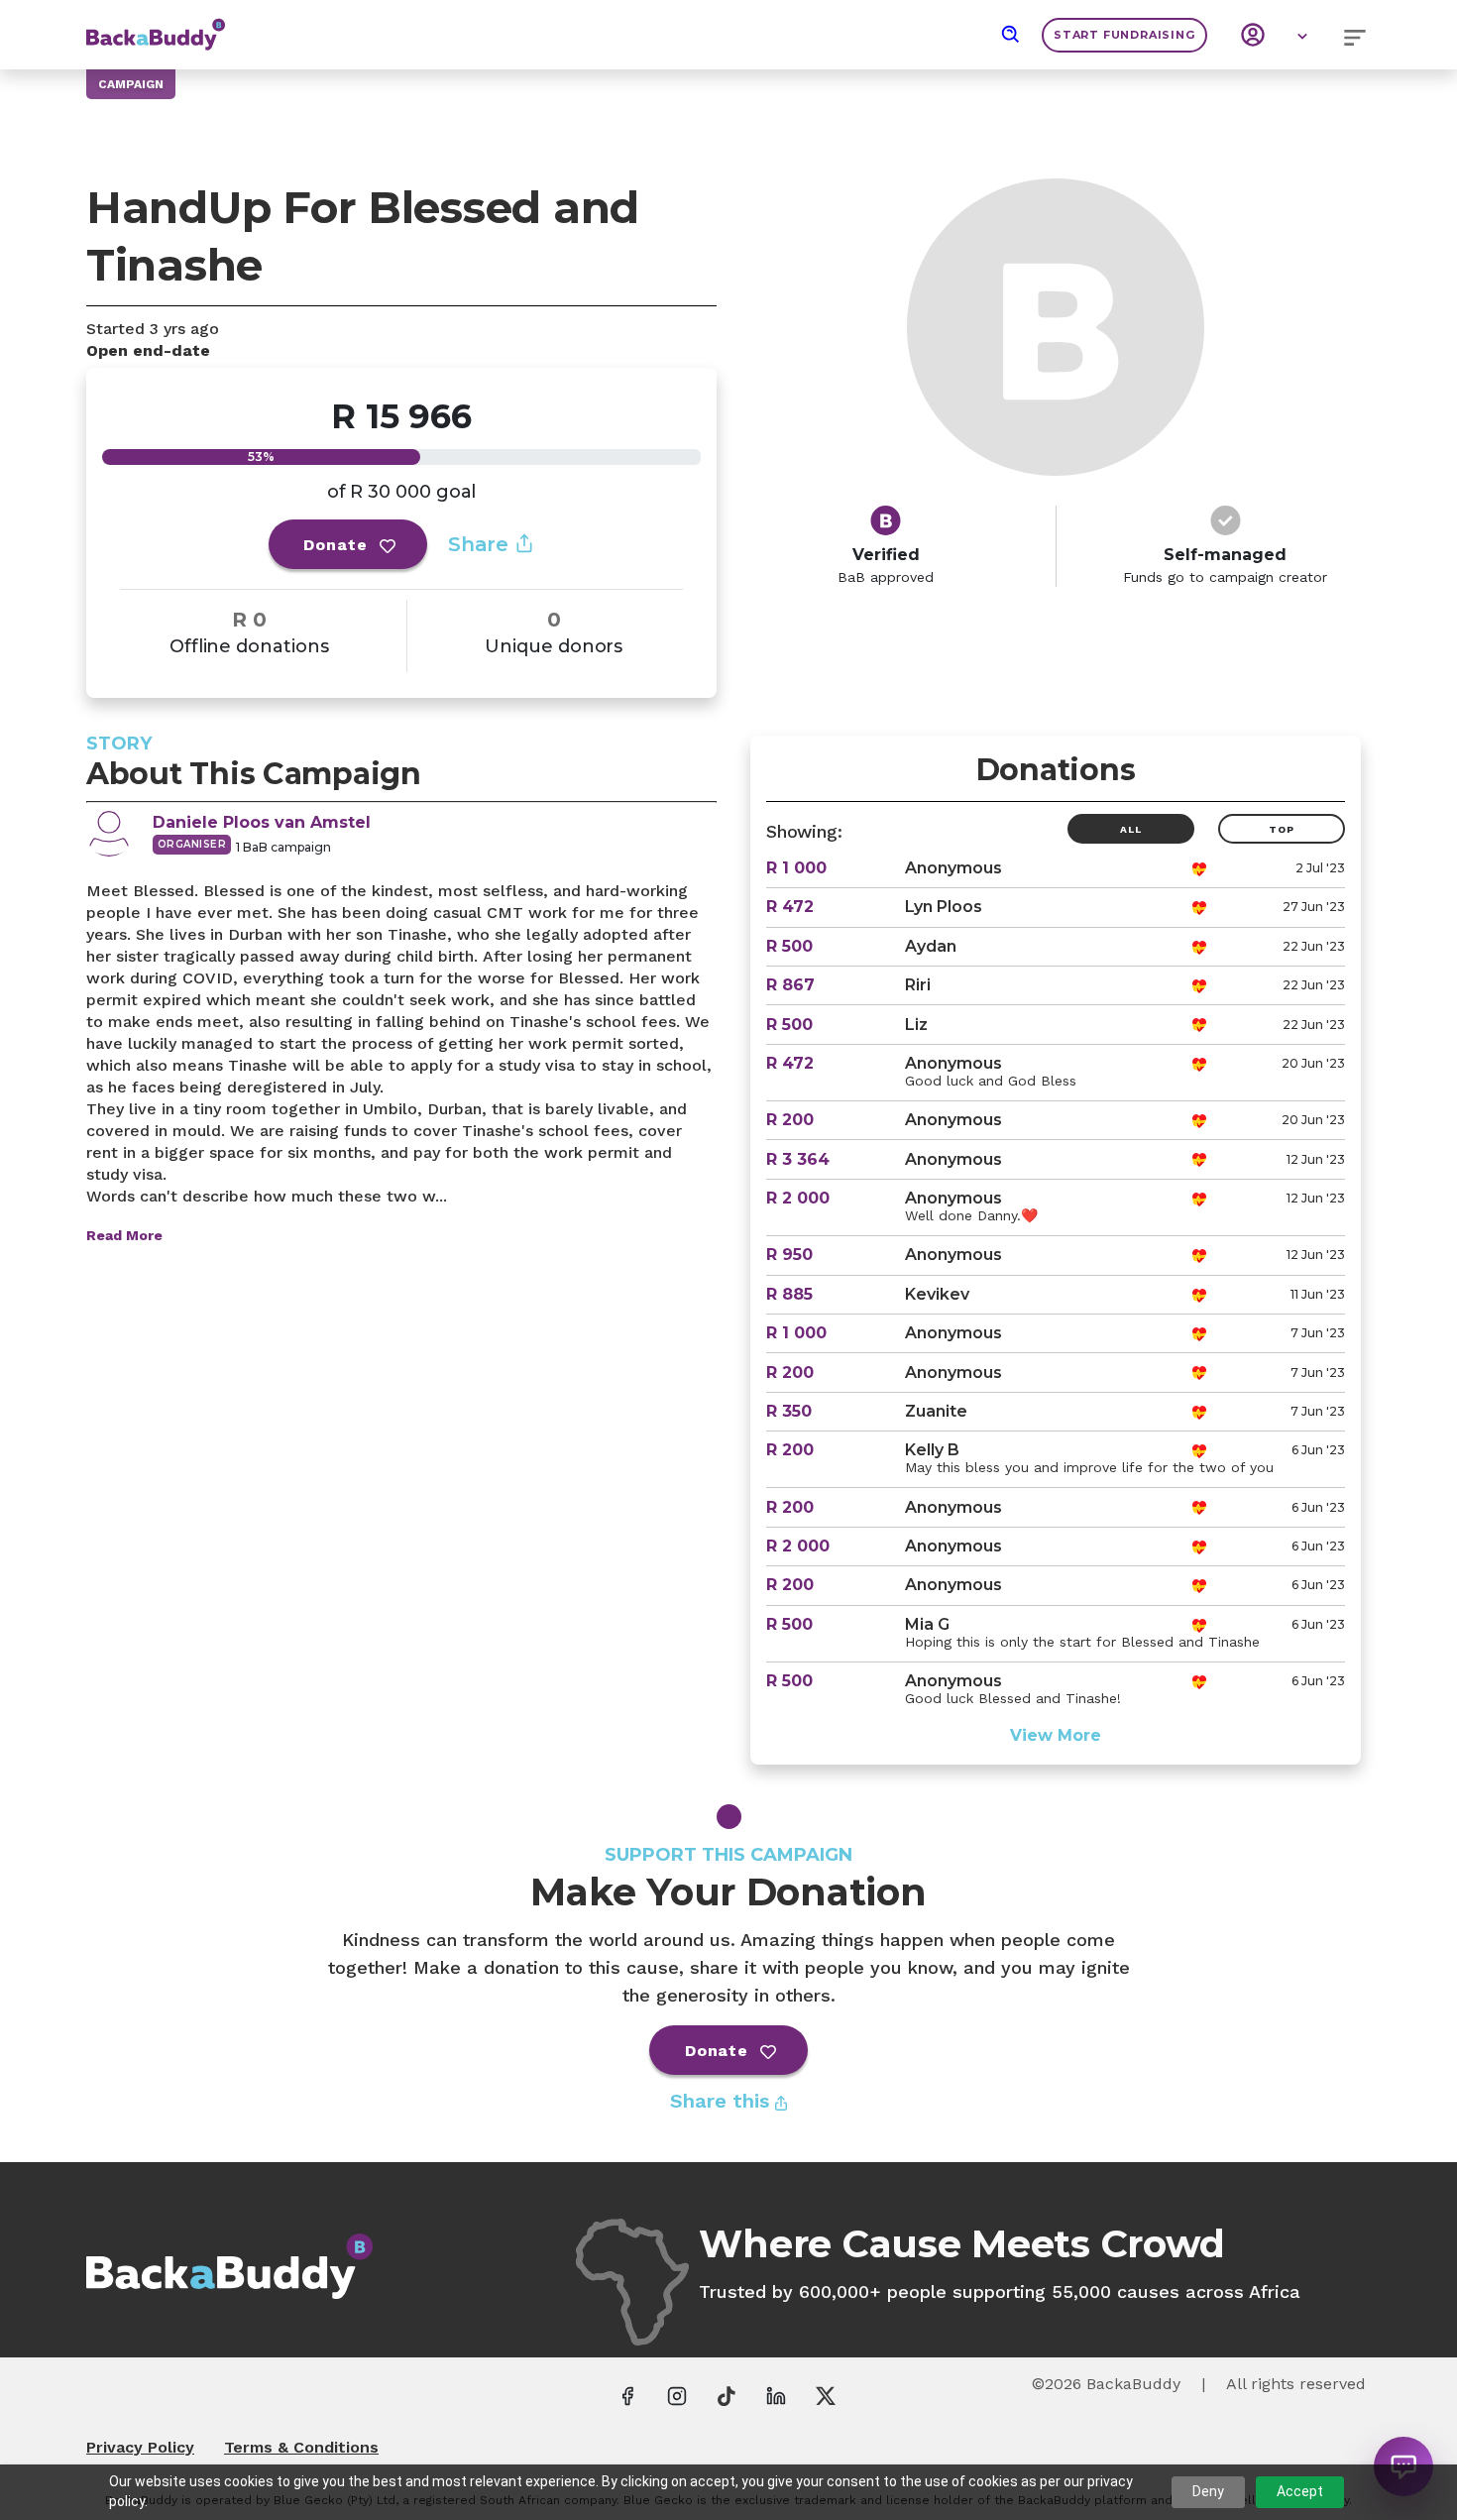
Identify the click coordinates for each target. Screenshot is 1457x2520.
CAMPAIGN (131, 84)
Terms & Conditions (301, 2447)
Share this (723, 2101)
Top (1281, 829)
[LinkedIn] (776, 2395)
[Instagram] (677, 2395)
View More (1056, 1735)
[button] (1011, 35)
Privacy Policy (140, 2447)
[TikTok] (727, 2395)
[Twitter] (826, 2395)
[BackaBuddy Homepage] (156, 25)
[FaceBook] (627, 2395)
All (1130, 829)
